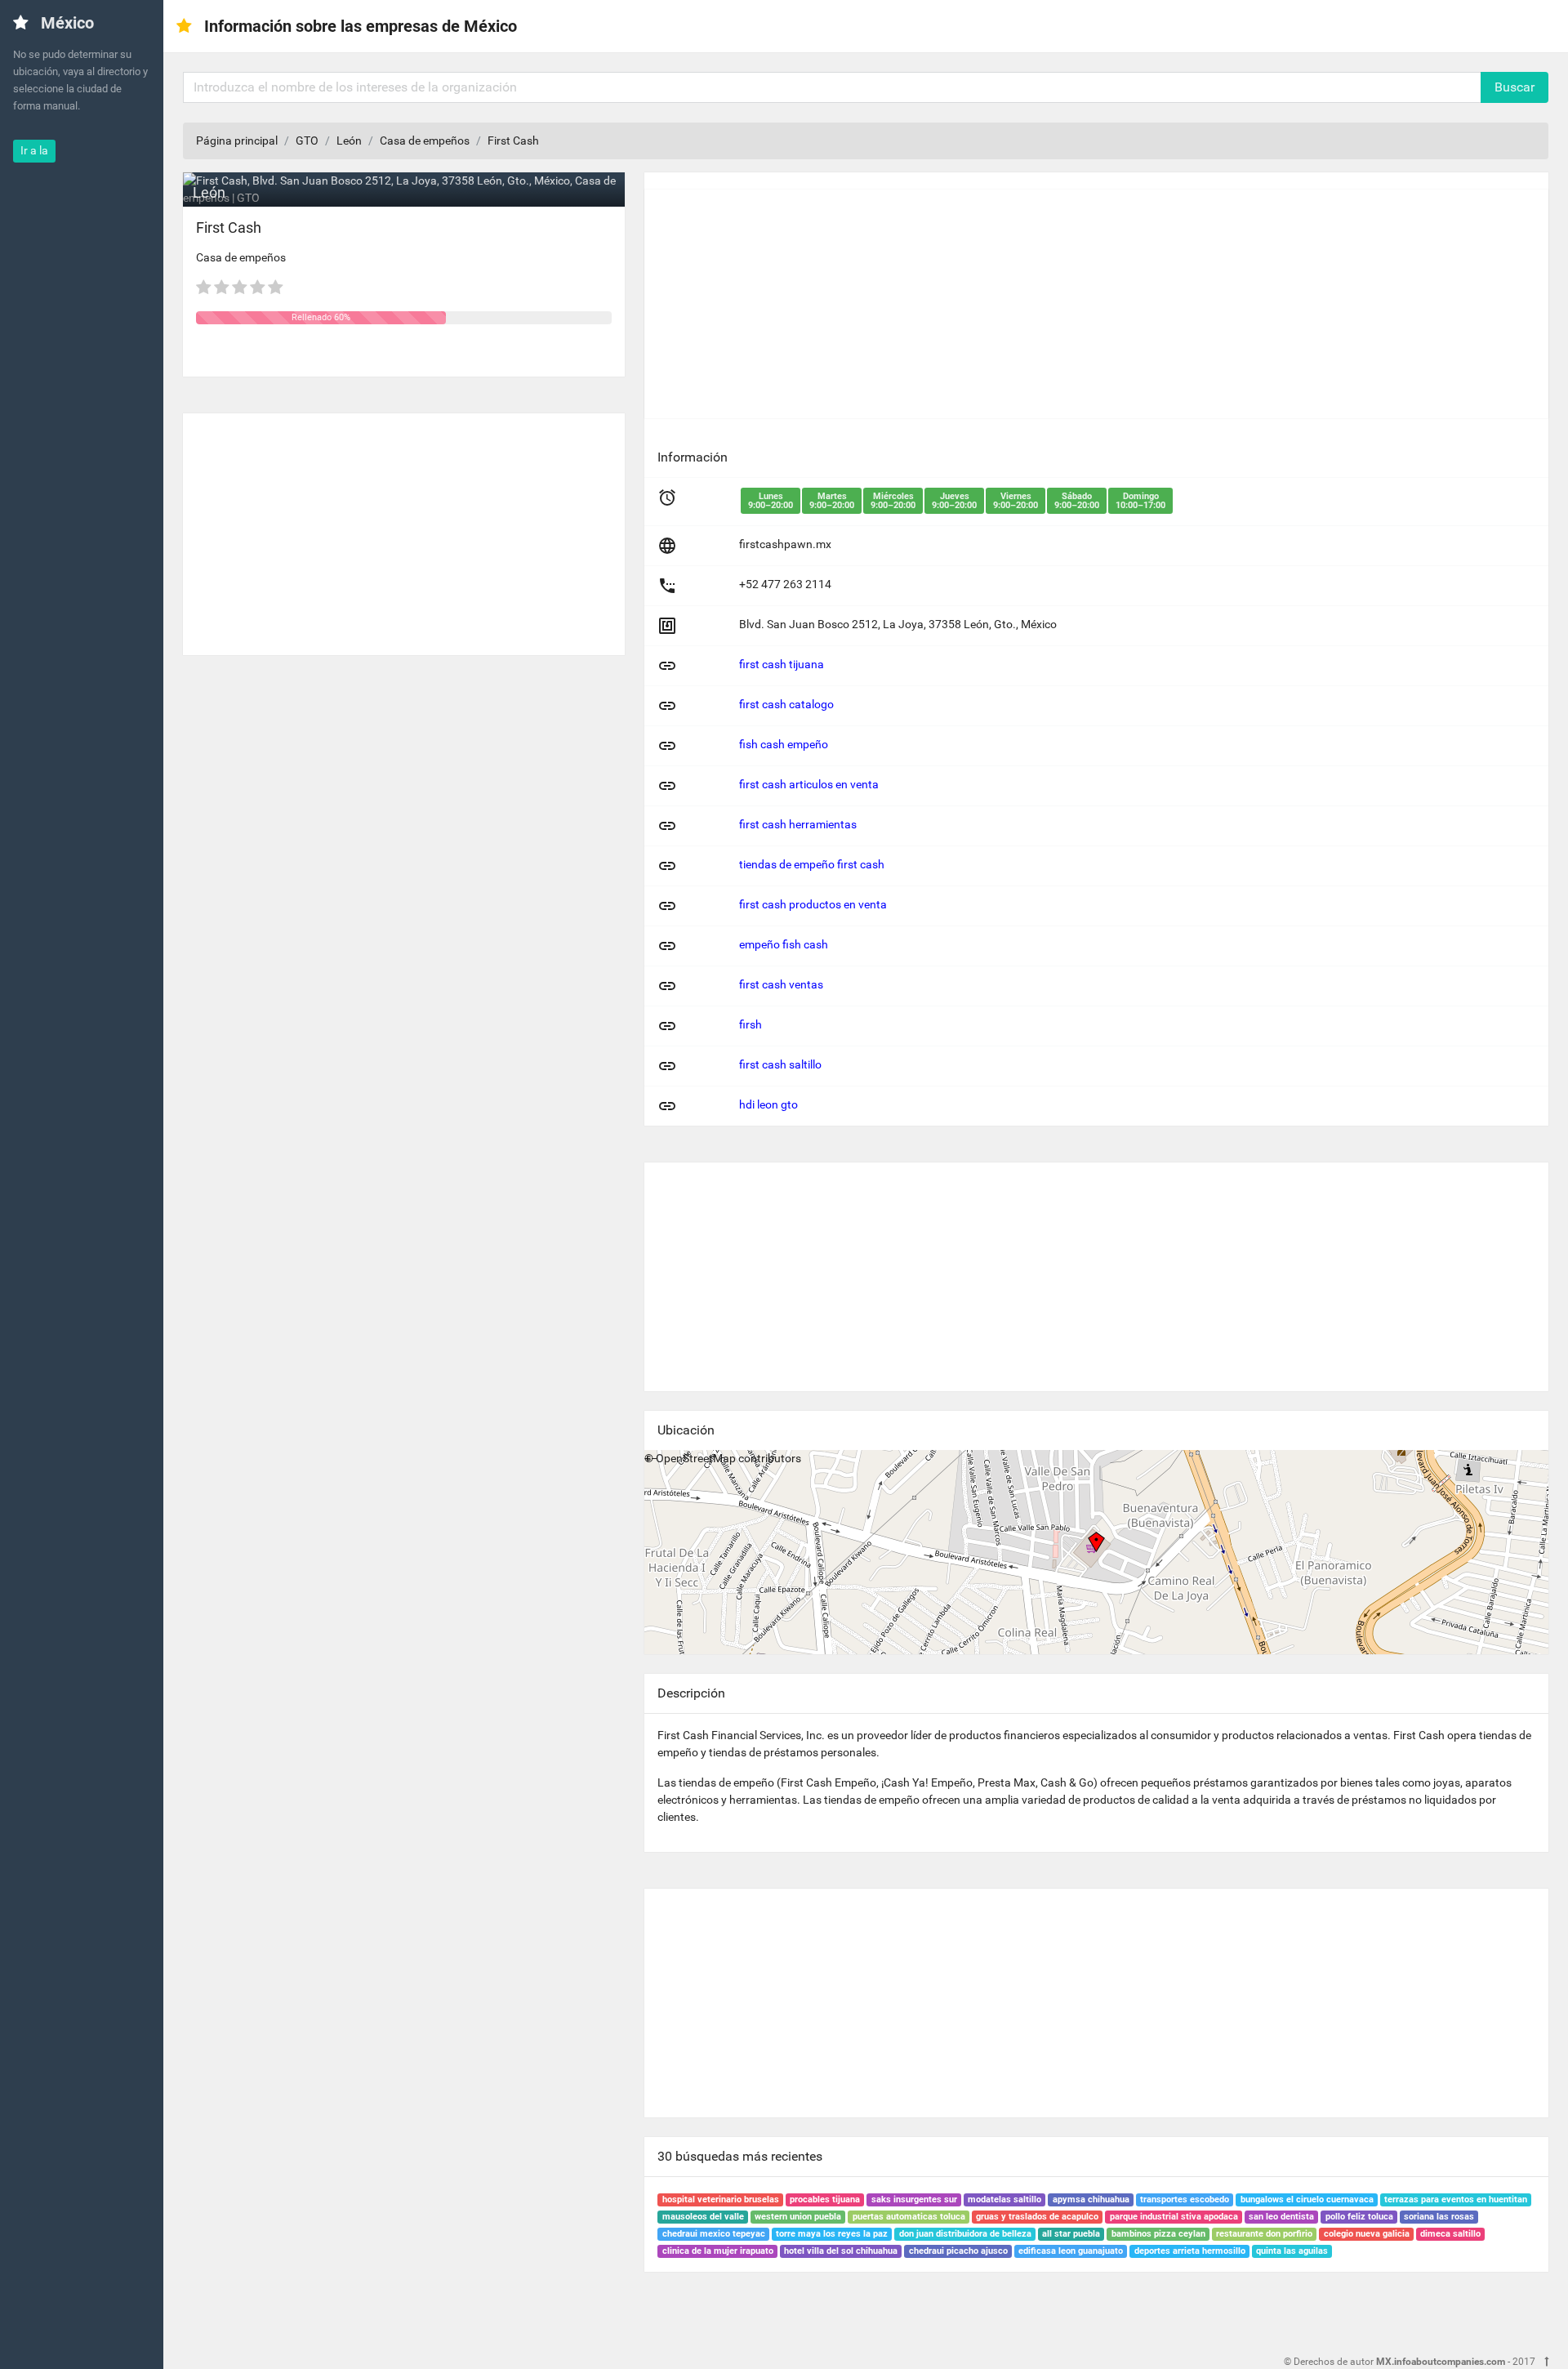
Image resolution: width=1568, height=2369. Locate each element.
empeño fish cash (784, 944)
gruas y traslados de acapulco (1037, 2217)
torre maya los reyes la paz (832, 2234)
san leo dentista (1281, 2217)
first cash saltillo (780, 1064)
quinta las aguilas (1292, 2251)
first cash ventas (781, 984)
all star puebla (1071, 2234)
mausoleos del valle (703, 2217)
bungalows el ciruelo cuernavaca (1307, 2199)
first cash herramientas (798, 824)
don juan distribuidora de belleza (965, 2234)
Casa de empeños (425, 141)
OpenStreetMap (696, 1458)
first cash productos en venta (813, 904)
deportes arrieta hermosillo (1190, 2251)
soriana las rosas (1439, 2217)
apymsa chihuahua (1091, 2199)
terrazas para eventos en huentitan (1456, 2199)
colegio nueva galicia (1367, 2234)
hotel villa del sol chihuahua (841, 2251)
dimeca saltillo (1450, 2234)
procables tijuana (825, 2199)
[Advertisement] (404, 528)
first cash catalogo (786, 704)
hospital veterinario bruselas (721, 2199)
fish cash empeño (784, 744)
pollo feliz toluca (1359, 2217)
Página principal (237, 141)
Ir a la (34, 150)
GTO (307, 141)
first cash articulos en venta (809, 784)
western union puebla (798, 2217)
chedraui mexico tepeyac (714, 2234)
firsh (751, 1024)
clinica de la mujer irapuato (718, 2251)
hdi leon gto (768, 1104)
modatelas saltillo (1004, 2199)
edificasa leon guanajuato (1071, 2251)
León (349, 141)
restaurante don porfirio (1264, 2234)
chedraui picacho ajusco (958, 2251)
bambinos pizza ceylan (1158, 2234)
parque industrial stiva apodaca (1174, 2217)
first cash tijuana (782, 664)
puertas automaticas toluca (909, 2217)
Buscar (1515, 87)
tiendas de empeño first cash (812, 864)
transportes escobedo (1185, 2199)
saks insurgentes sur (914, 2199)
